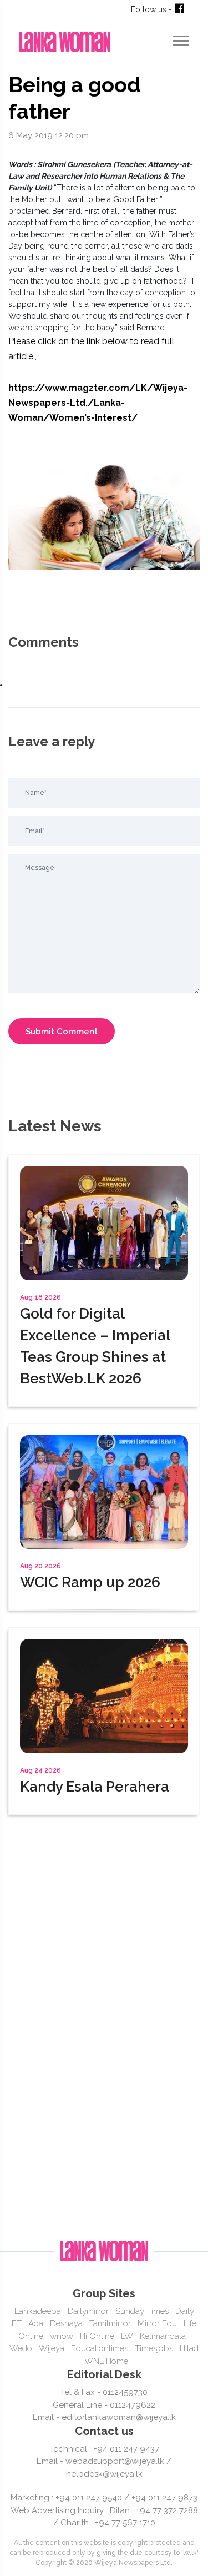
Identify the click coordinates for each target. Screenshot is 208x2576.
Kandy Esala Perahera (95, 1787)
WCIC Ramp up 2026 (90, 1582)
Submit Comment (62, 1032)
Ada (36, 2323)
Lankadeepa (38, 2311)
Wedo (21, 2348)
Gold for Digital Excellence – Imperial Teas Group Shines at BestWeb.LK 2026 (95, 1346)
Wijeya (52, 2348)
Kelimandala (163, 2336)
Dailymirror (88, 2311)
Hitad (189, 2348)
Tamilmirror (110, 2323)
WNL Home (106, 2361)
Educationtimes (100, 2348)
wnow (62, 2336)
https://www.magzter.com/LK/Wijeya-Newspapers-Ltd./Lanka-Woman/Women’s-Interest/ (98, 403)
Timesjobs (154, 2348)
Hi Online (97, 2336)
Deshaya (66, 2323)
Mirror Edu (157, 2323)
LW (127, 2336)
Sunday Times (142, 2311)
